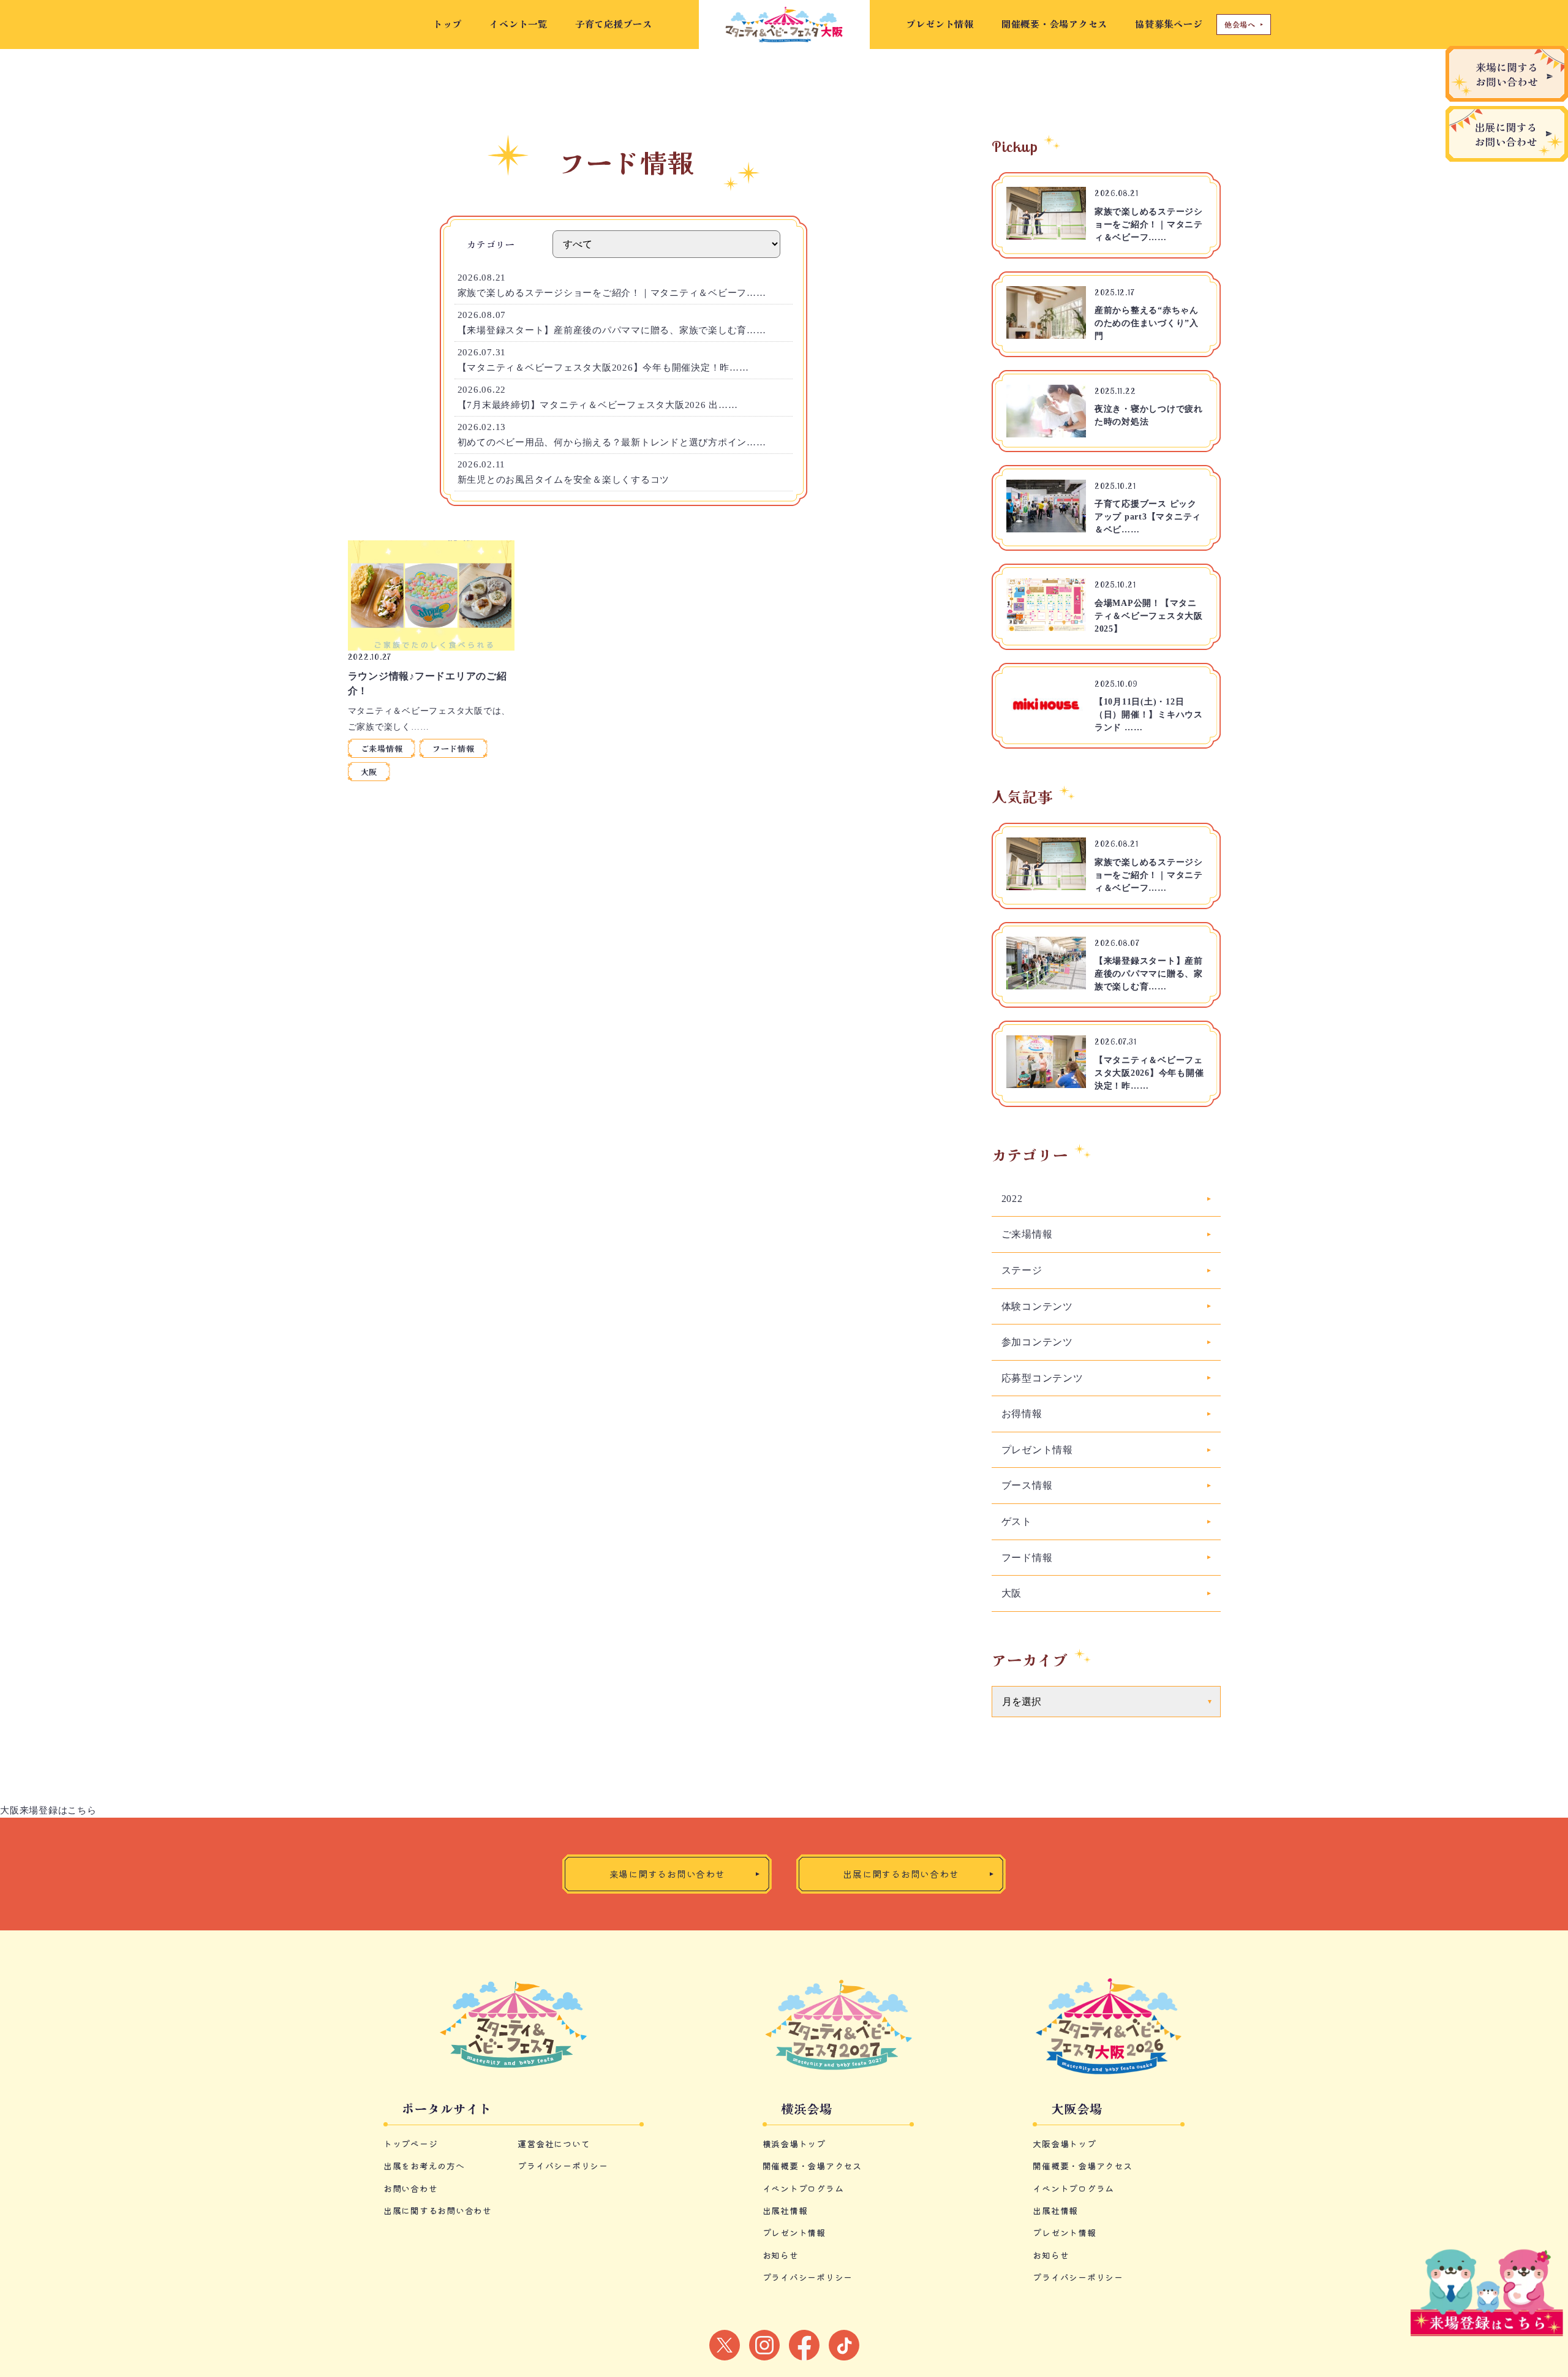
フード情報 (454, 748)
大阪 (369, 772)
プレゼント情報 (940, 24)
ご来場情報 (382, 748)
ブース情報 (1027, 1485)
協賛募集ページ (1169, 24)
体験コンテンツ (1037, 1306)
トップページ (411, 2144)
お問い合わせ (411, 2188)
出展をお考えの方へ (424, 2166)
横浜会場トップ (794, 2144)
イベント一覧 (518, 24)
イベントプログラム (803, 2188)
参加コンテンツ (1037, 1342)
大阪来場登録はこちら (48, 1810)
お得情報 (1022, 1414)
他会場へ (1240, 24)
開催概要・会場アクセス (1054, 24)
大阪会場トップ (1064, 2144)
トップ (447, 24)
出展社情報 (785, 2210)
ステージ (1022, 1270)
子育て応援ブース (619, 24)
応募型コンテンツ (1042, 1378)
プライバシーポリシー (563, 2166)
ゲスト (1017, 1521)
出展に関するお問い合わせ (438, 2210)
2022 (1012, 1199)
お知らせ (781, 2255)
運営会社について (554, 2144)
